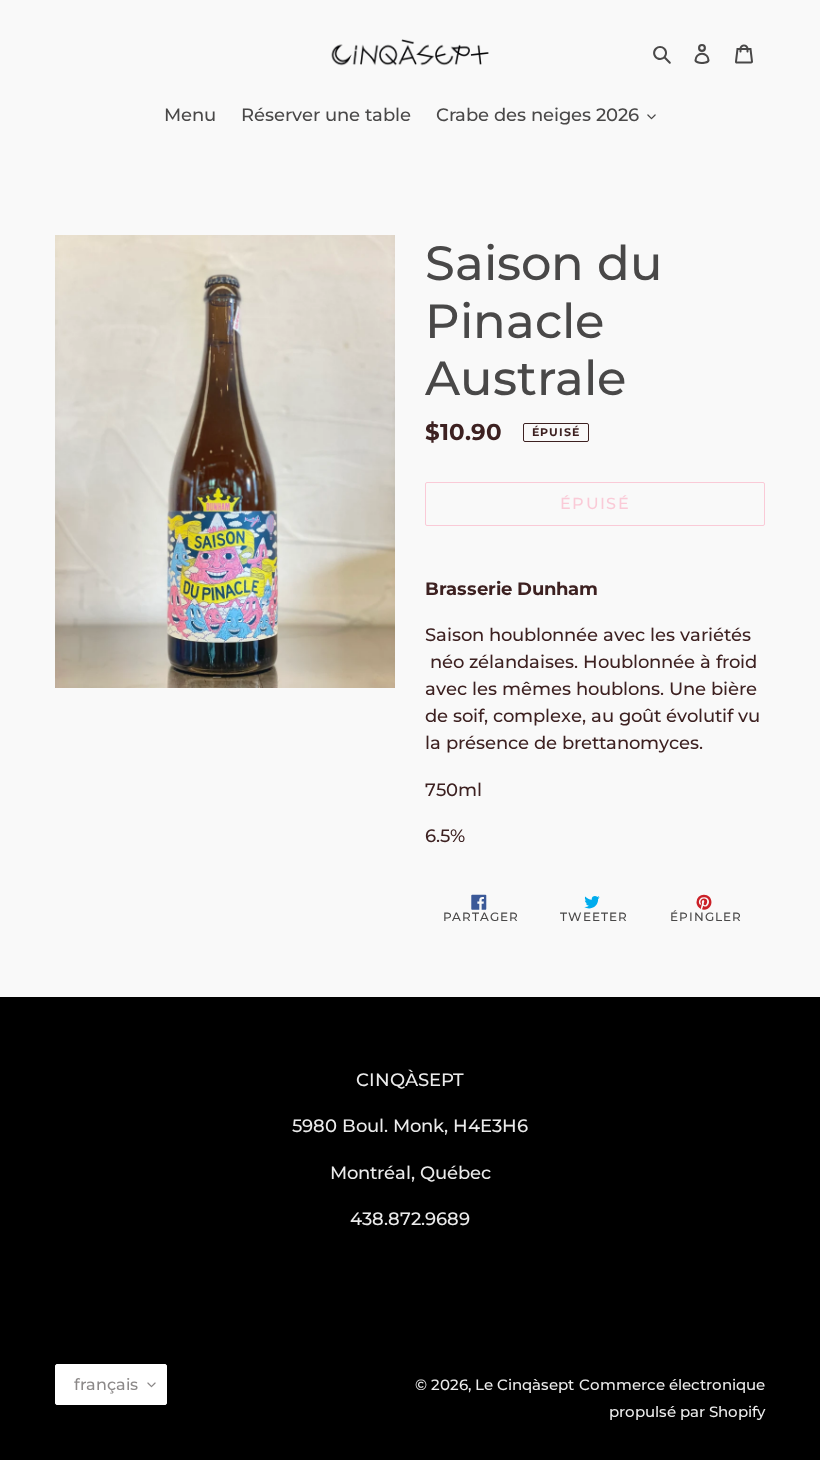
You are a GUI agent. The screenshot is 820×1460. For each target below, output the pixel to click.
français (106, 1384)
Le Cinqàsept (524, 1384)
